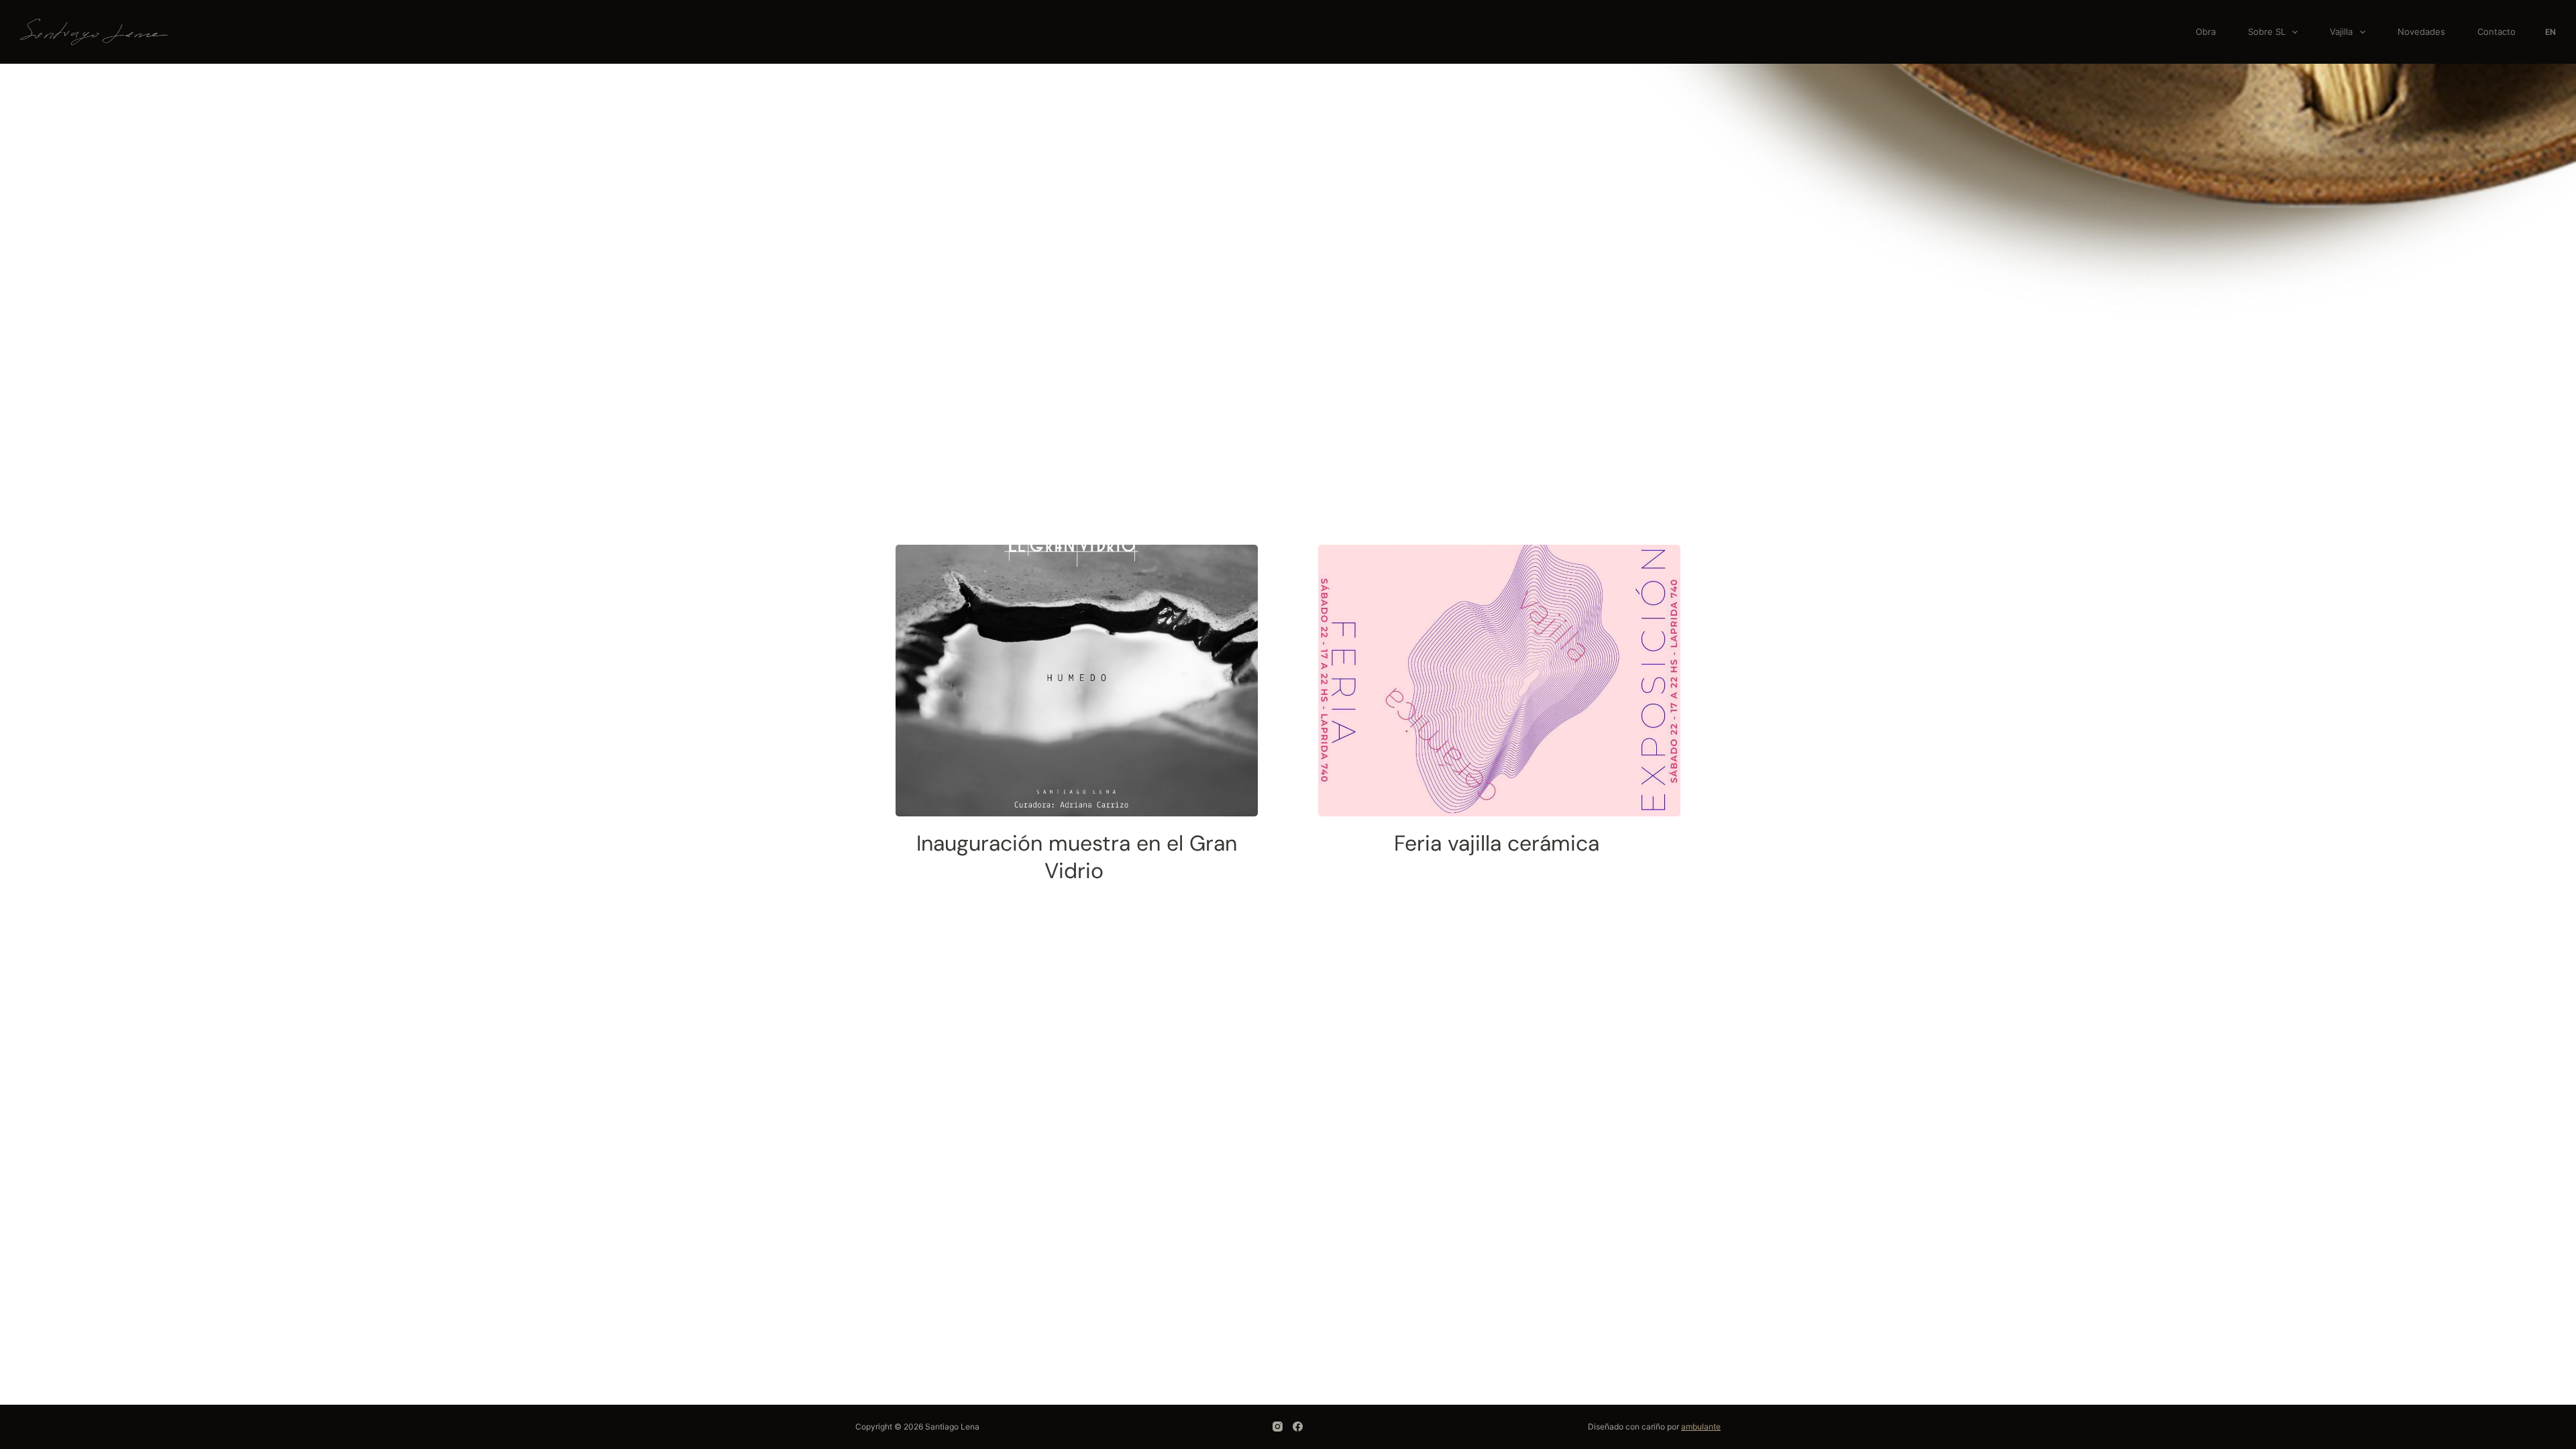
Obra (2206, 32)
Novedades (2421, 32)
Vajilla (2341, 32)
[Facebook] (1298, 1427)
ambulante (1701, 1427)
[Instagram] (1278, 1427)
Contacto (2497, 32)
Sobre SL (2267, 32)
